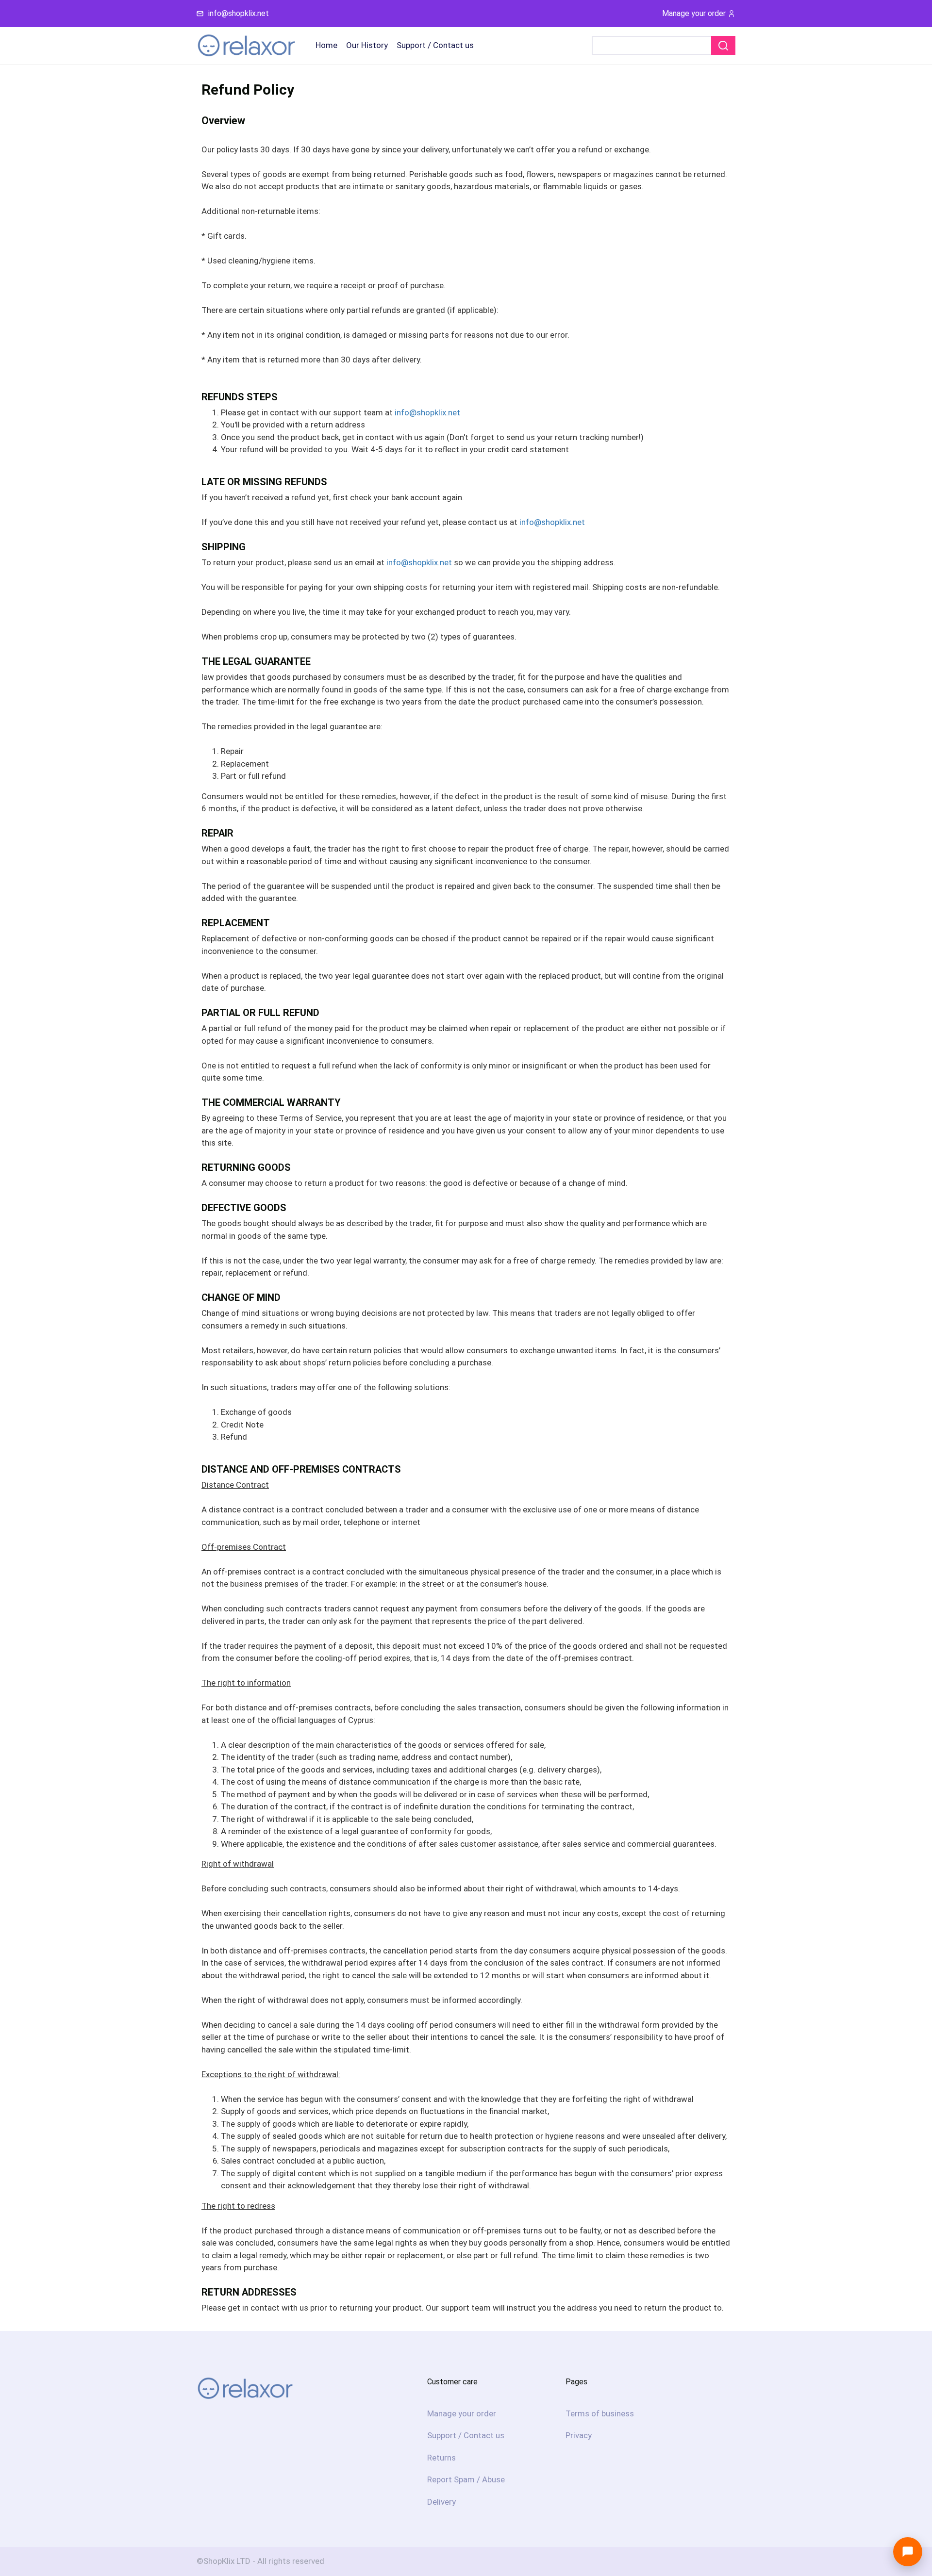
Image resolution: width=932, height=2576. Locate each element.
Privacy (579, 2435)
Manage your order (694, 13)
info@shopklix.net (239, 13)
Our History (367, 45)
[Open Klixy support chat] (908, 2552)
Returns (441, 2458)
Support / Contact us (435, 45)
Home (326, 45)
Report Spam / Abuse (466, 2479)
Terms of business (600, 2413)
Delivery (441, 2502)
